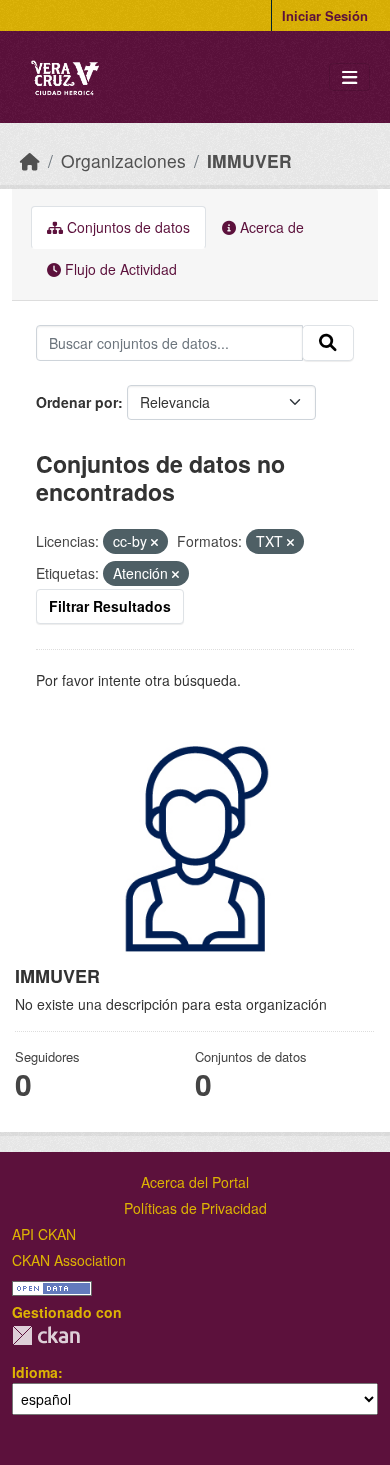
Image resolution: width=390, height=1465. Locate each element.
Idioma (35, 1372)
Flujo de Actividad (119, 269)
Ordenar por (77, 402)
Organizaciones (123, 160)
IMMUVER (249, 160)
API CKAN (44, 1234)
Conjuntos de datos (126, 227)
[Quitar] (154, 542)
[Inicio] (30, 160)
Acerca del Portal (195, 1182)
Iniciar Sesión (325, 15)
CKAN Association (69, 1260)
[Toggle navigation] (349, 77)
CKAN (46, 1335)
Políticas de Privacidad (195, 1208)
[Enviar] (328, 343)
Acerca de (270, 227)
